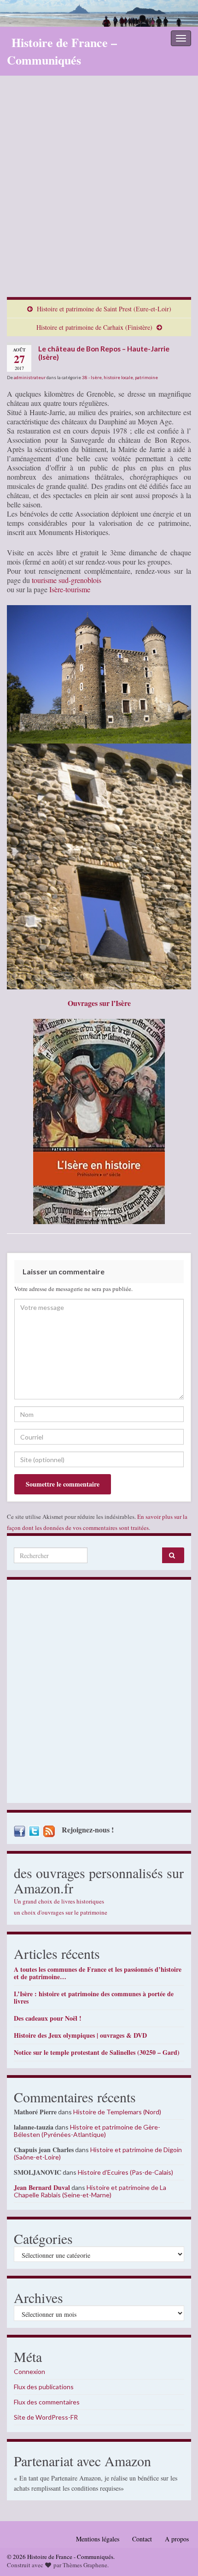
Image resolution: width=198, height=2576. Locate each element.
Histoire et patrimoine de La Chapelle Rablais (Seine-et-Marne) (90, 2191)
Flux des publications (44, 2387)
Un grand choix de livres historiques (59, 1901)
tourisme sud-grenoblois (67, 580)
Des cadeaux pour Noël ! (48, 2018)
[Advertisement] (99, 193)
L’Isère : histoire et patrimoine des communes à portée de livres (94, 1997)
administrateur (30, 377)
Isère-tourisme (70, 589)
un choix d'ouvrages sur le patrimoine (61, 1912)
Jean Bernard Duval (42, 2187)
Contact (142, 2539)
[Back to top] (177, 2555)
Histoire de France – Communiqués (62, 51)
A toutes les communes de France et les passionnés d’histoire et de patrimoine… (98, 1973)
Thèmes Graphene (85, 2565)
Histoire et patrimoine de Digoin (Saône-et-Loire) (98, 2153)
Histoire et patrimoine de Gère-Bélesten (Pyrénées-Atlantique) (87, 2131)
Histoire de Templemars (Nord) (117, 2112)
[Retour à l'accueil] (99, 13)
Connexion (29, 2371)
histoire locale (118, 377)
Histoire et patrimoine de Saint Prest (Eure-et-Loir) (104, 309)
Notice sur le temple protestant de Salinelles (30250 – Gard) (97, 2052)
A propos (177, 2539)
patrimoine (146, 377)
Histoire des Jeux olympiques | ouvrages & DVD (80, 2035)
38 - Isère (92, 377)
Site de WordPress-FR (46, 2417)
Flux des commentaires (47, 2402)
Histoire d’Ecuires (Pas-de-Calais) (125, 2172)
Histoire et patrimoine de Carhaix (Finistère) (94, 327)
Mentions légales (98, 2539)
